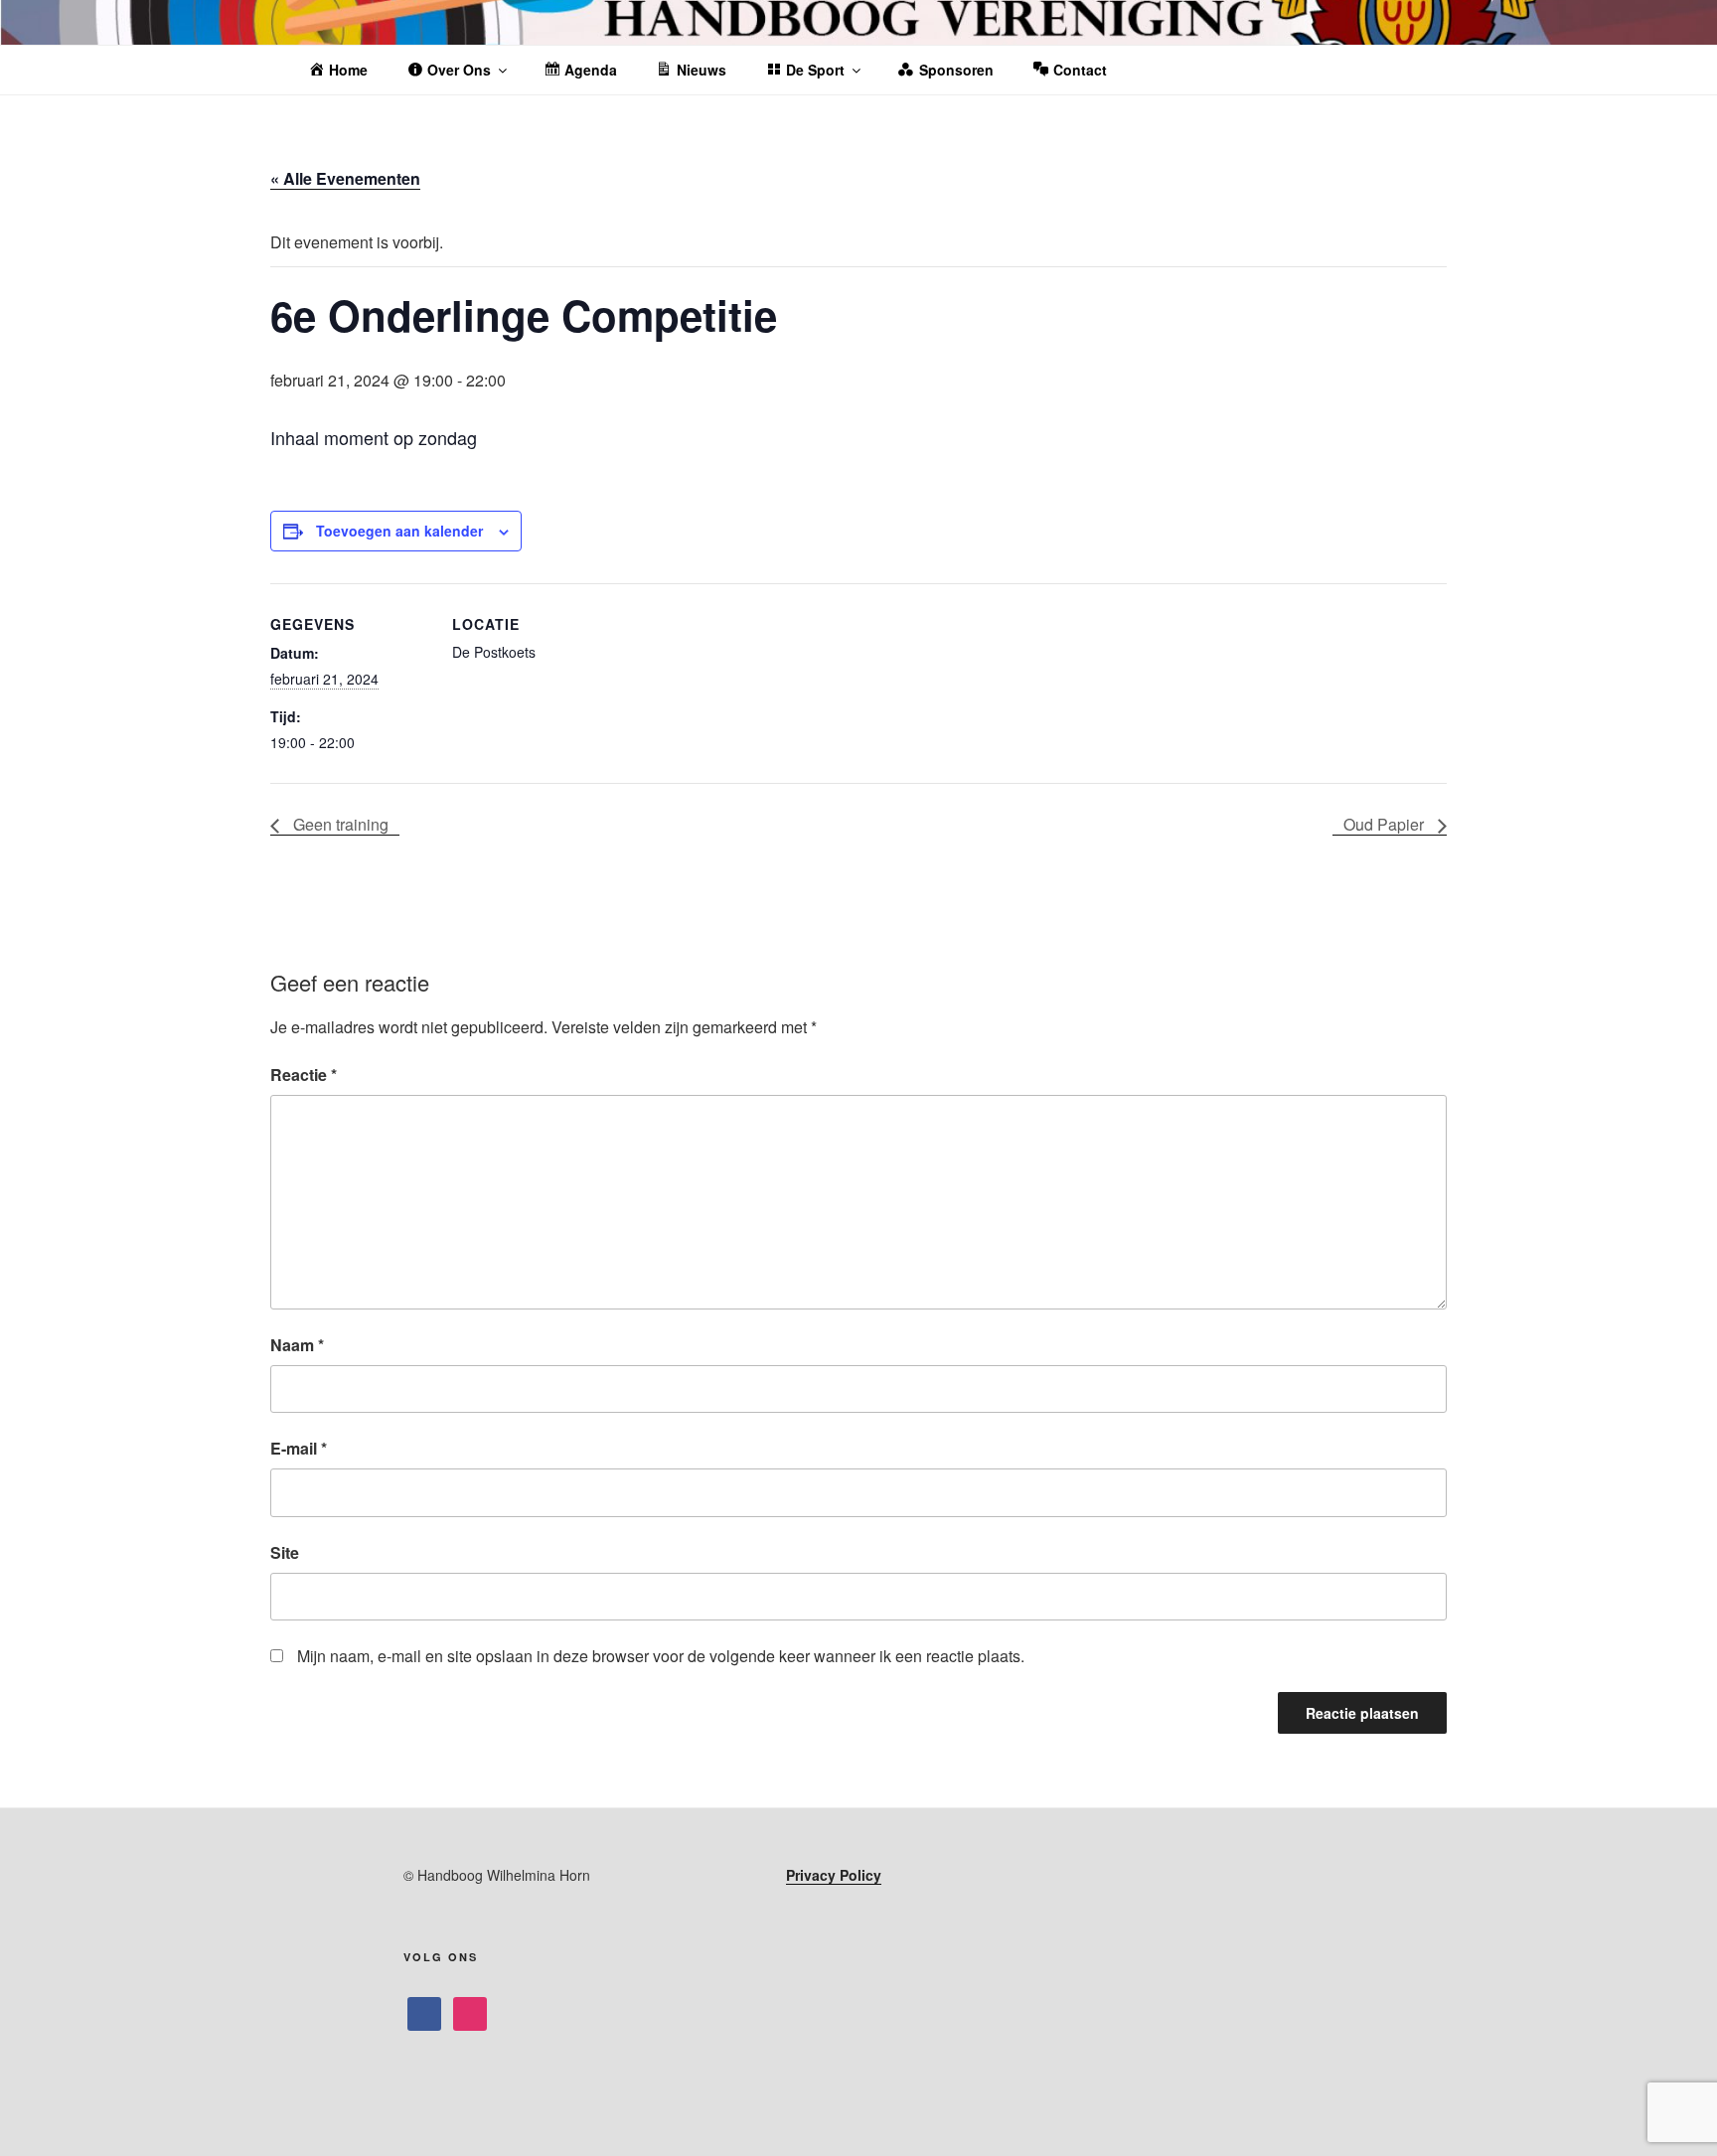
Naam (297, 1345)
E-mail (299, 1448)
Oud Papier (1386, 824)
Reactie (304, 1075)
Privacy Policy (834, 1875)
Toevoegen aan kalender (399, 531)
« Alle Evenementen (345, 178)
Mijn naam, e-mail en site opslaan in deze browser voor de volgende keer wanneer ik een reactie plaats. (661, 1656)
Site (285, 1552)
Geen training (339, 824)
